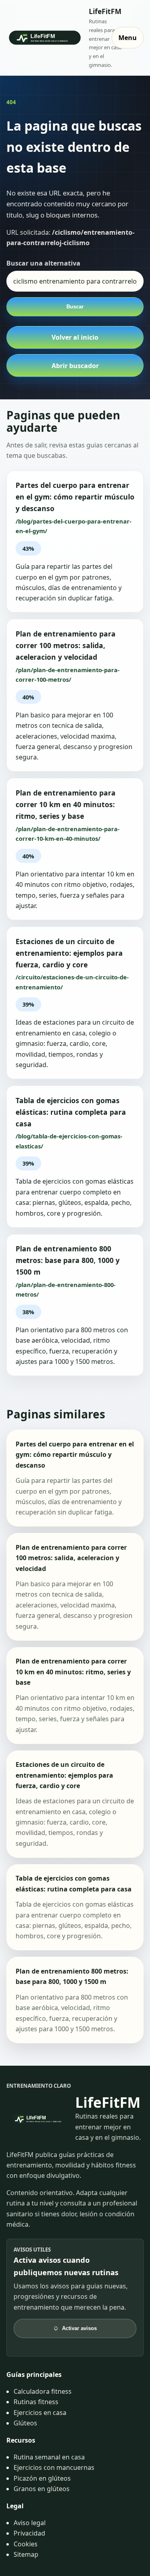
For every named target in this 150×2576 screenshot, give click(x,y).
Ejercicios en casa (40, 2413)
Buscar (75, 307)
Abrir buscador (75, 366)
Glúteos (25, 2423)
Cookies (26, 2544)
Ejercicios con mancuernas (54, 2467)
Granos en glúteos (42, 2489)
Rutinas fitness (36, 2402)
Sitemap (26, 2554)
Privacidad (29, 2533)
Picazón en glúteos (42, 2478)
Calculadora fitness (43, 2391)
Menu (128, 38)
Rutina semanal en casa (49, 2457)
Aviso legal (30, 2523)
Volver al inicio (75, 337)
